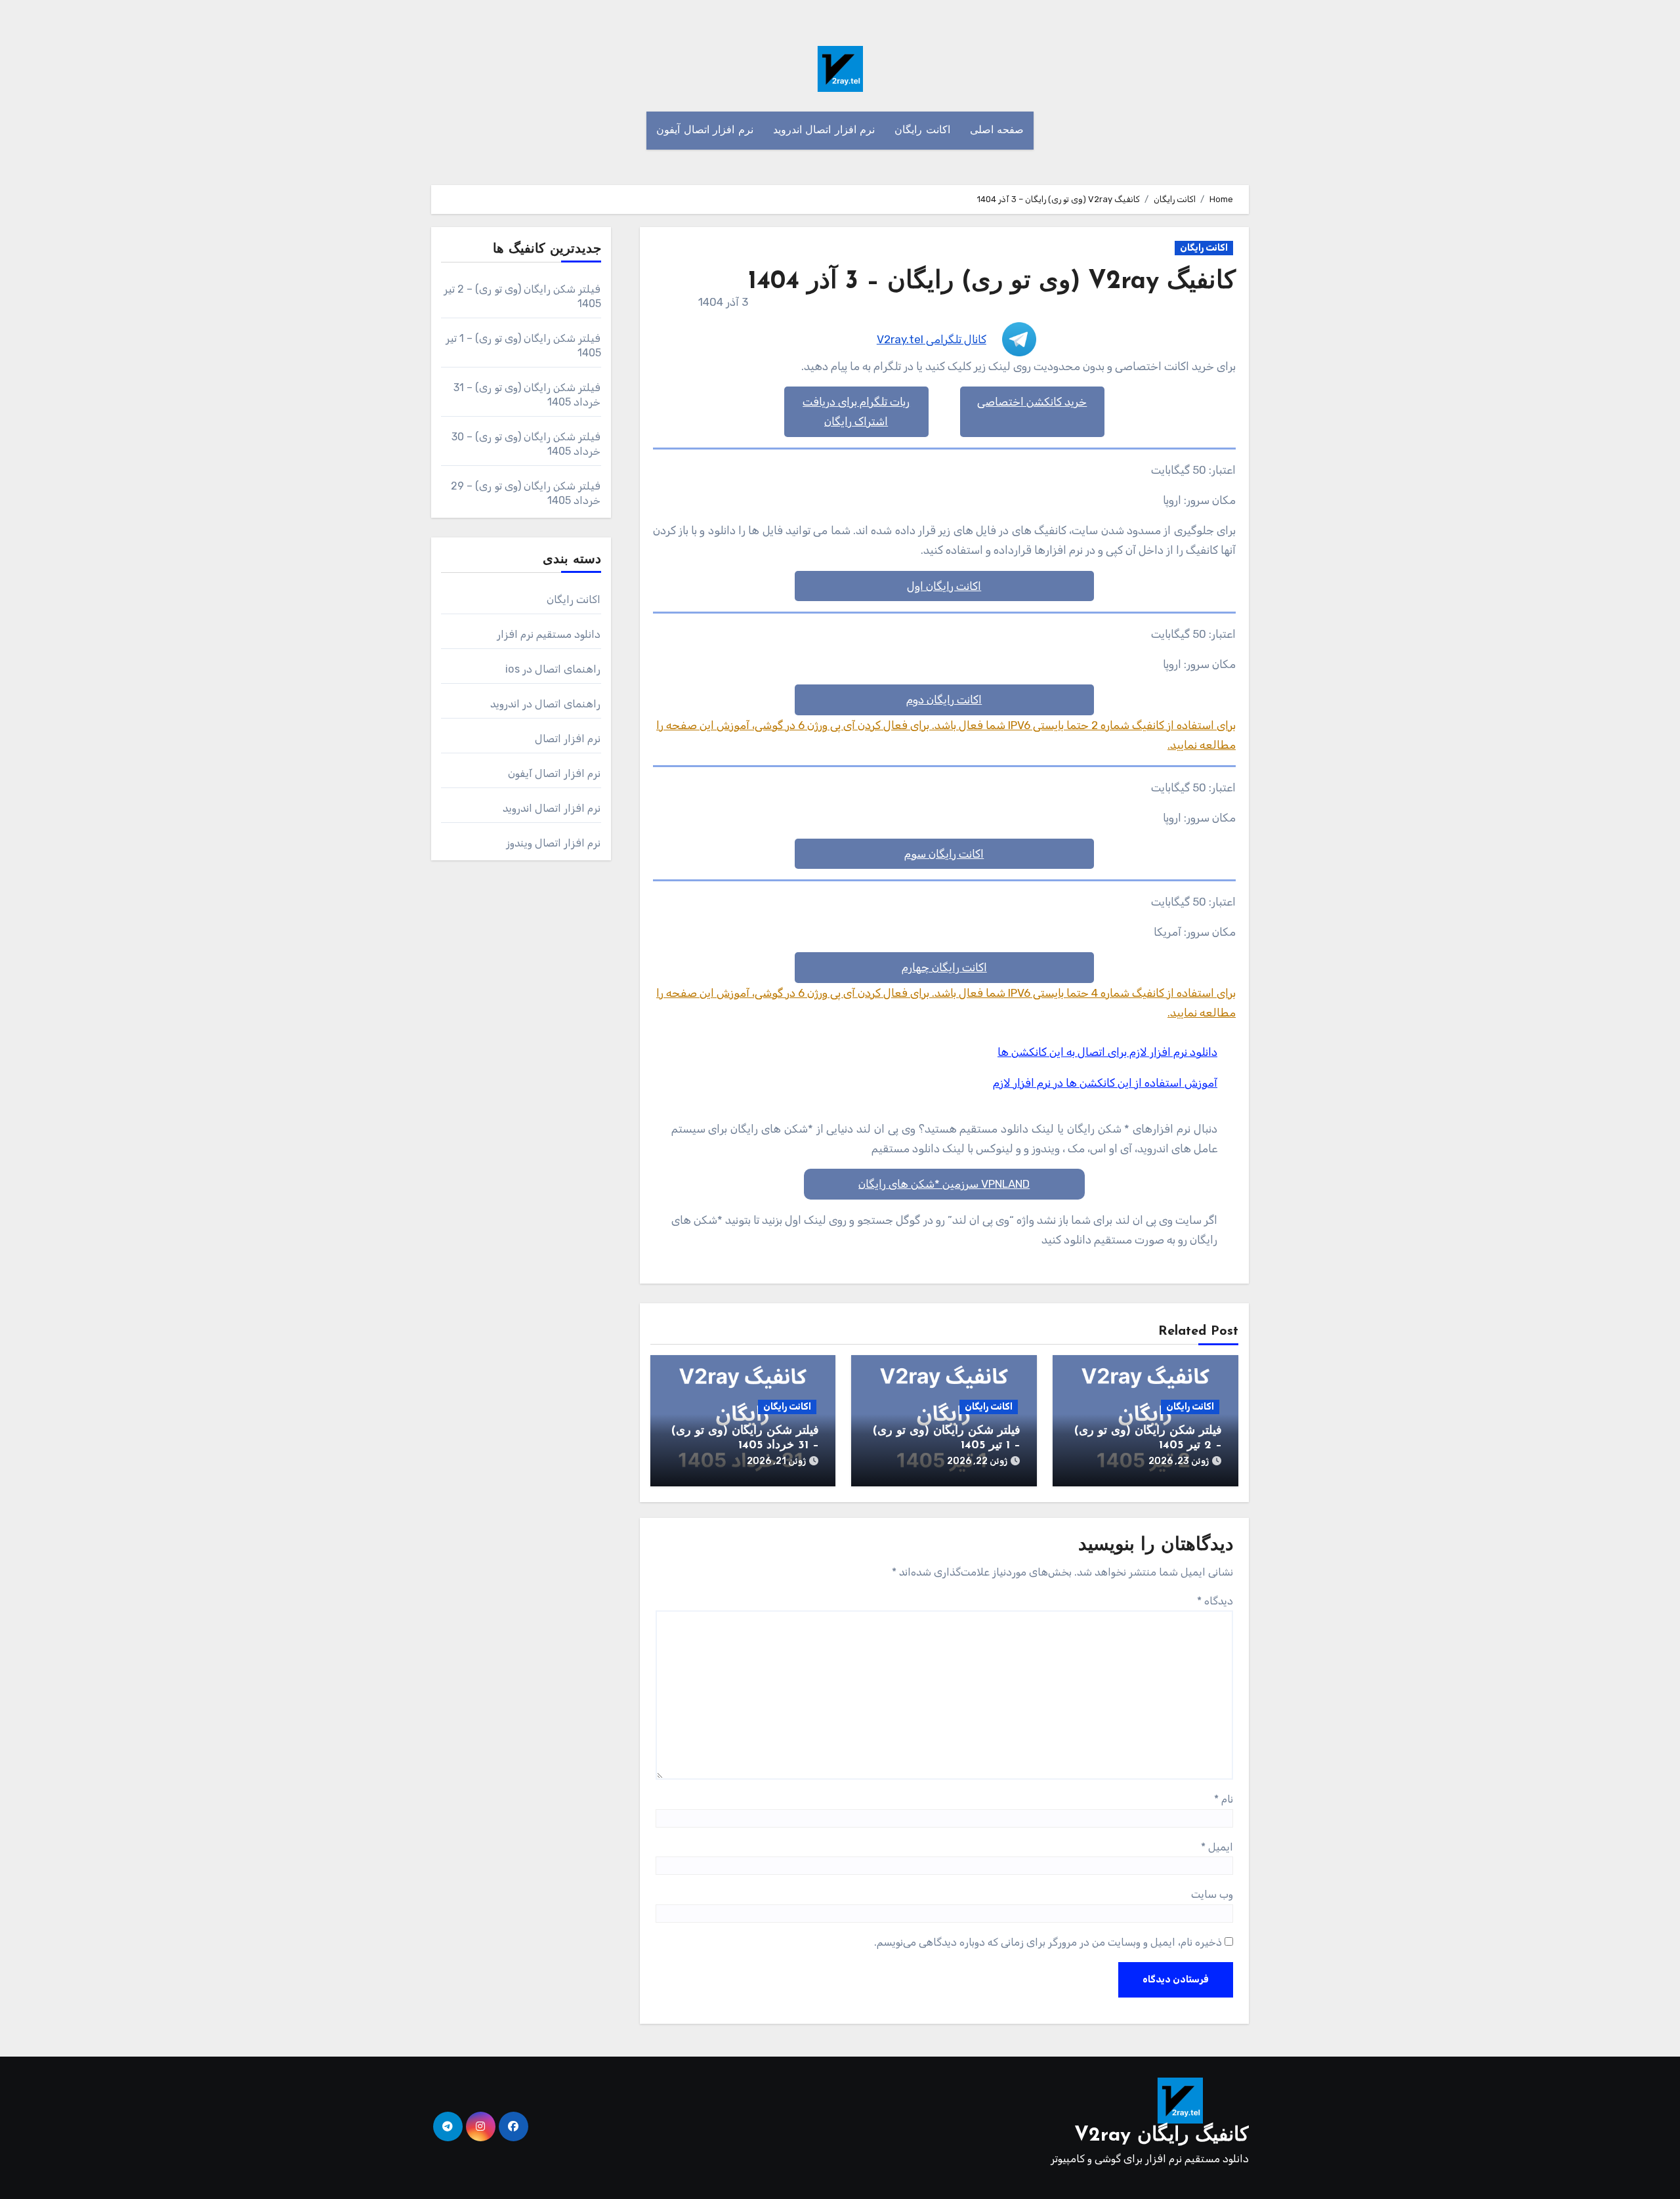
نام (1224, 1799)
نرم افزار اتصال (568, 739)
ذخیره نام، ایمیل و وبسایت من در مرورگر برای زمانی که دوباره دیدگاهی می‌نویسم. (1048, 1942)
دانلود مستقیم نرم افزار (549, 634)
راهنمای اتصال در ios (553, 669)
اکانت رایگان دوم (944, 700)
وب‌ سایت (1212, 1894)
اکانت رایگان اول (944, 586)
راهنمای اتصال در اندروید (546, 704)
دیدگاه (1215, 1601)
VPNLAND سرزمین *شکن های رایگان (944, 1184)
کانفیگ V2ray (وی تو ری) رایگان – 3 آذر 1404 (992, 282)
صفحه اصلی (997, 131)
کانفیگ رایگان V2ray (1162, 2136)
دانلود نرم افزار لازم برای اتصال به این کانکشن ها (1107, 1052)
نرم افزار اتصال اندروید (824, 131)
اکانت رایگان (922, 131)
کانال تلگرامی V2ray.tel (932, 339)
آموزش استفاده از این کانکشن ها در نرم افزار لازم (1105, 1083)
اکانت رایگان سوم (944, 854)
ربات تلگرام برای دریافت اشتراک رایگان (856, 411)
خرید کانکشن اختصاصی (1032, 402)
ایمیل (1217, 1847)
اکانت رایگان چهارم (944, 967)
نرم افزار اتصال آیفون (705, 131)
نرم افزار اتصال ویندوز (554, 843)
